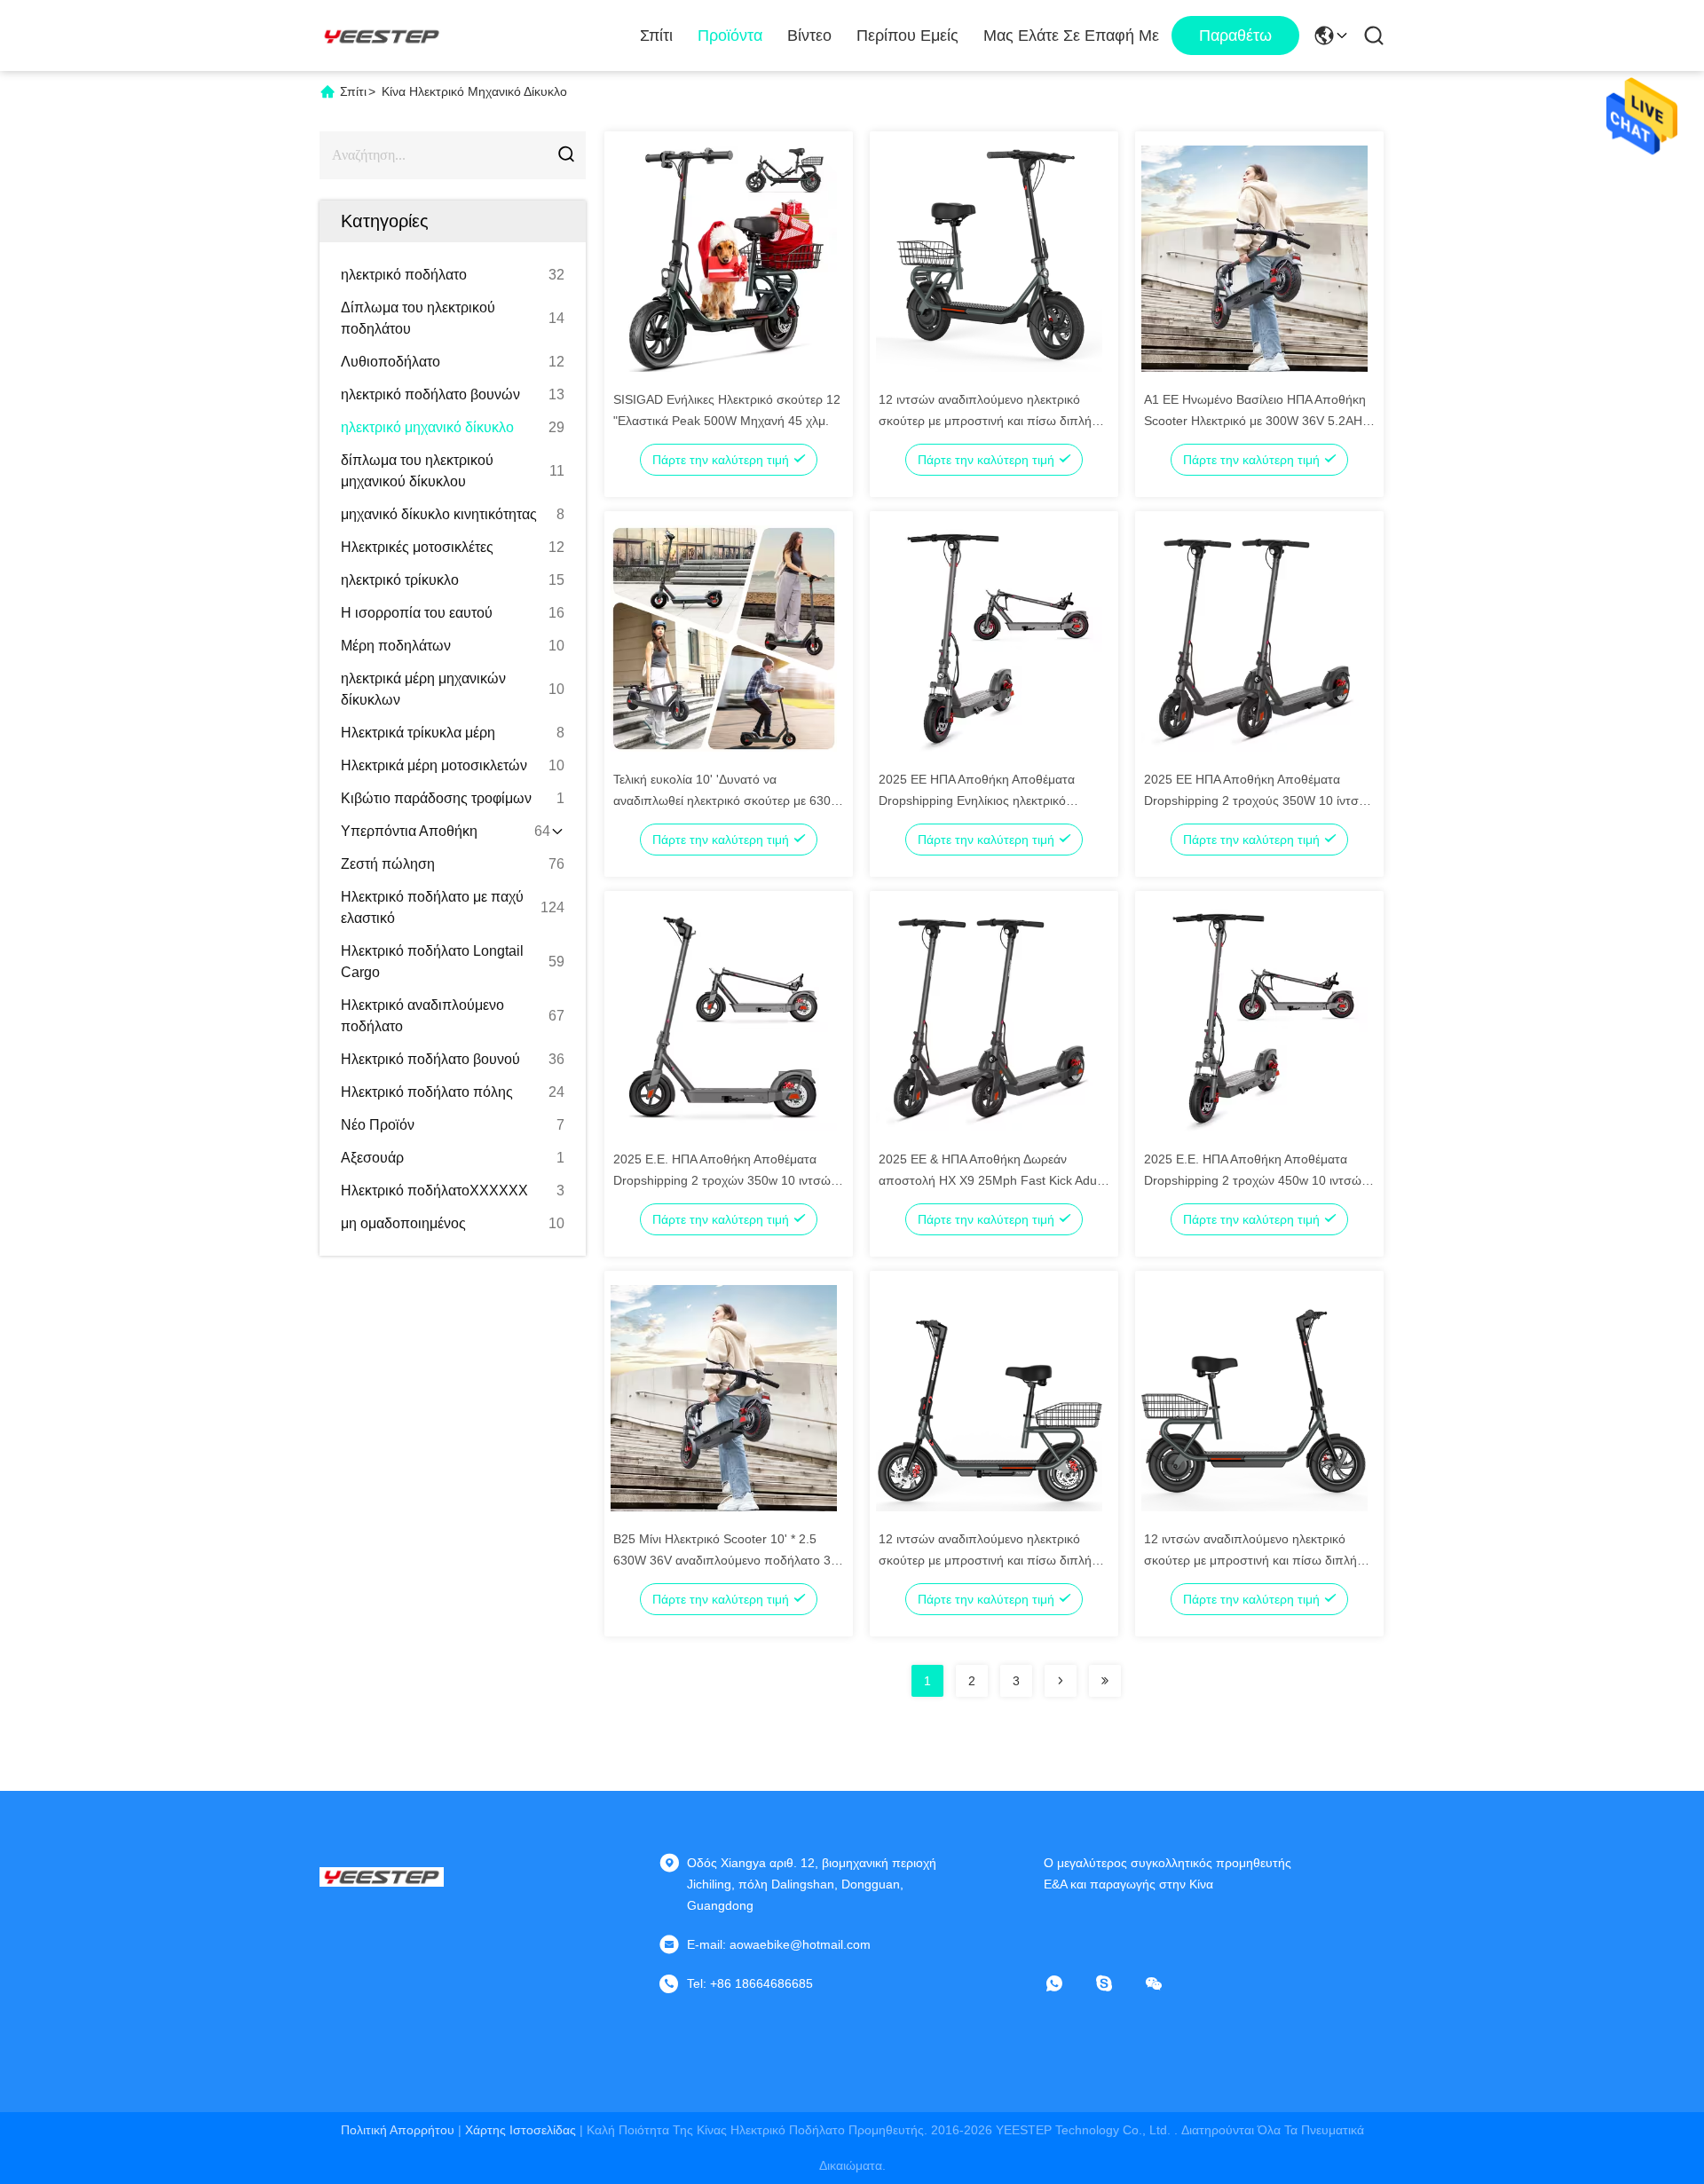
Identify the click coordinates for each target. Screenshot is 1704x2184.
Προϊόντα (730, 35)
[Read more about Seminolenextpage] (1061, 1681)
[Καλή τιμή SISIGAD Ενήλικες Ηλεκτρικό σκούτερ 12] (724, 257)
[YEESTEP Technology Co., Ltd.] (382, 35)
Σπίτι (656, 35)
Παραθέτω (1235, 35)
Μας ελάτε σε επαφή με (1071, 35)
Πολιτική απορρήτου (398, 2130)
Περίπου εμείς (907, 35)
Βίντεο (809, 35)
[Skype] (1116, 1983)
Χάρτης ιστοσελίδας (521, 2130)
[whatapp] (1067, 1983)
